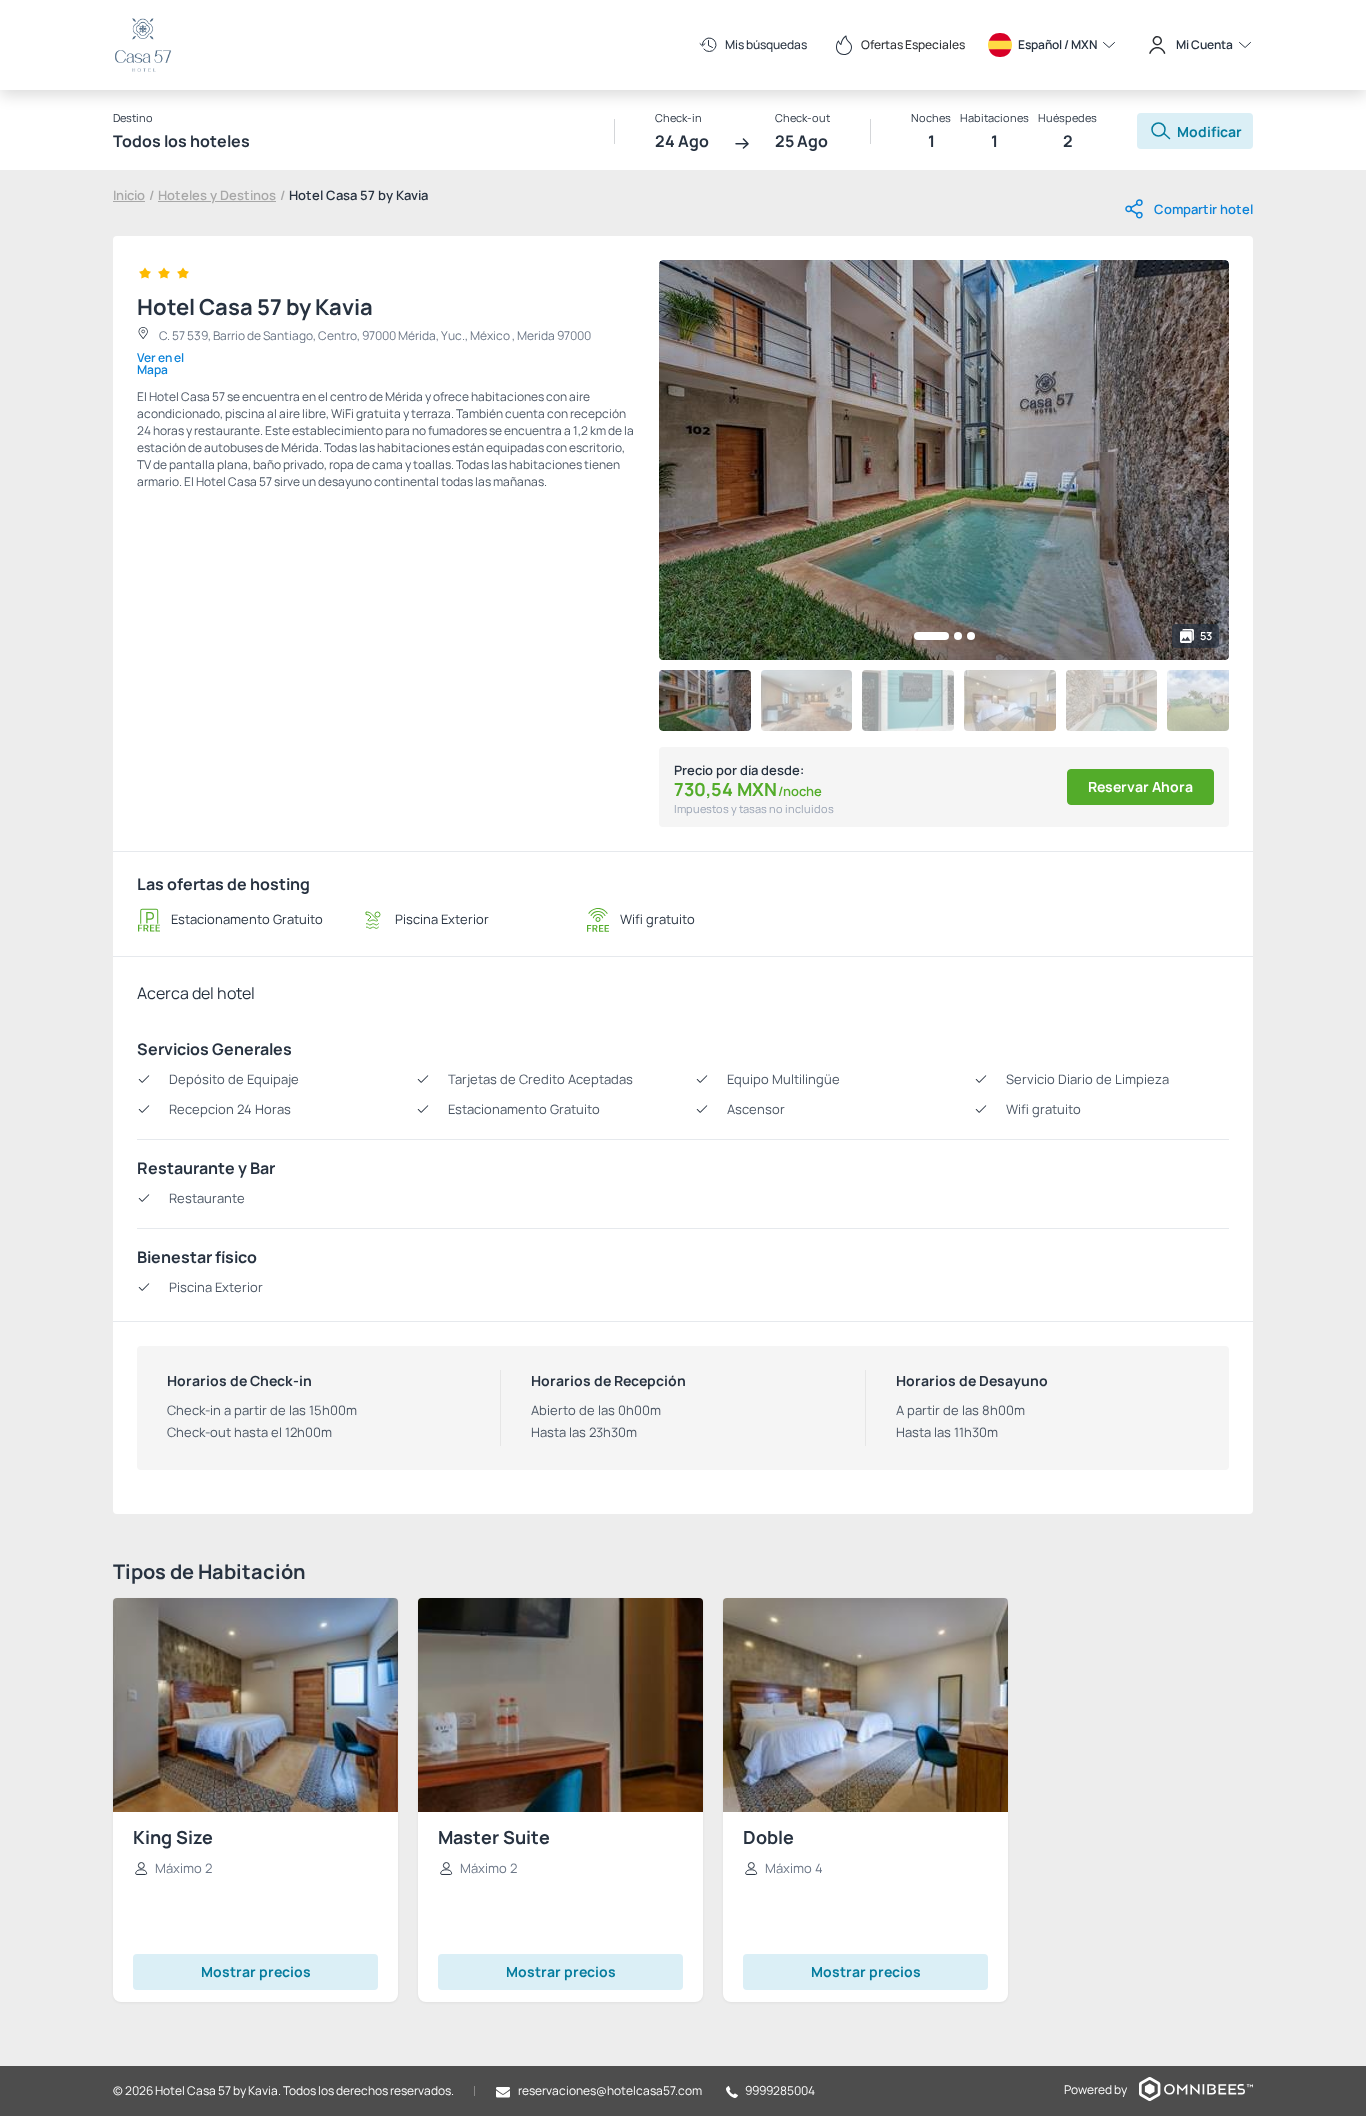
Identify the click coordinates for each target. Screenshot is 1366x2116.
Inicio (129, 195)
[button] (931, 636)
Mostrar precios (256, 1971)
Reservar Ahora (1140, 786)
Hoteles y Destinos (217, 195)
